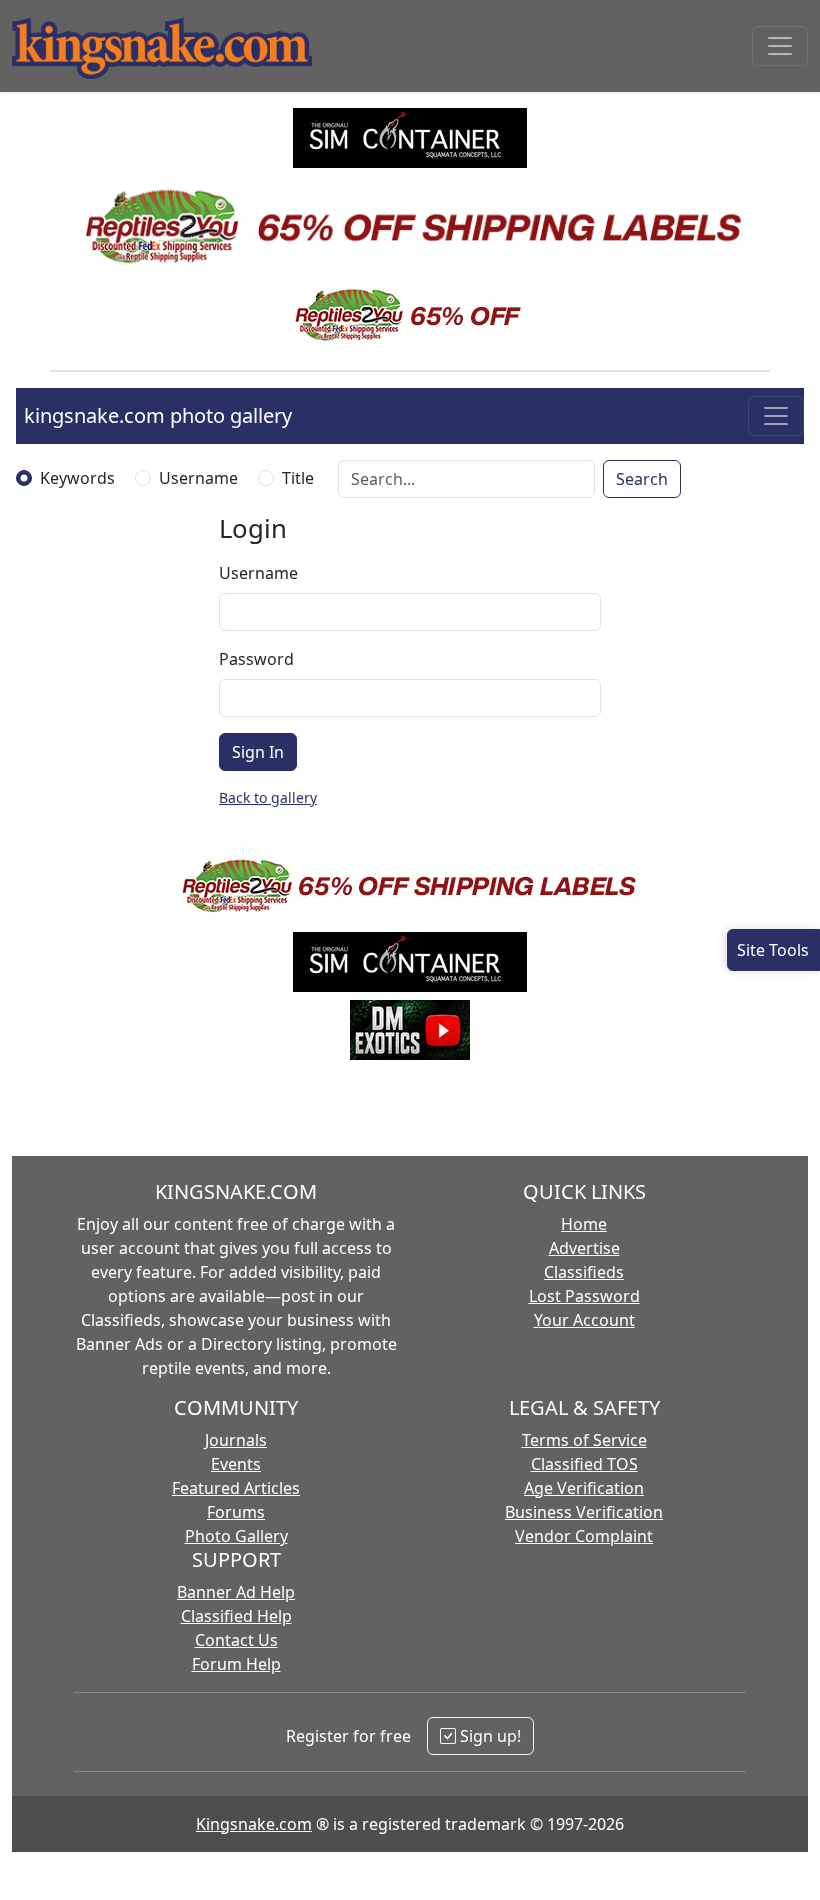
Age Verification (584, 1488)
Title (298, 478)
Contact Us (236, 1640)
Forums (236, 1512)
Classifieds (584, 1272)
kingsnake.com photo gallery (158, 415)
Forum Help (236, 1664)
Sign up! (488, 1736)
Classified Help (236, 1616)
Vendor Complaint (584, 1536)
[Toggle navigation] (780, 46)
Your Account (584, 1320)
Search (642, 479)
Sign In (258, 752)
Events (236, 1464)
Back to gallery (268, 797)
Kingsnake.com (254, 1824)
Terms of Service (584, 1440)
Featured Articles (236, 1488)
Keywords (77, 478)
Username (198, 478)
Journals (236, 1440)
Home (584, 1224)
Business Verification (584, 1512)
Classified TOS (584, 1464)
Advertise (584, 1248)
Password (256, 659)
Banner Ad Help (236, 1592)
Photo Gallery (236, 1536)
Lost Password (584, 1296)
